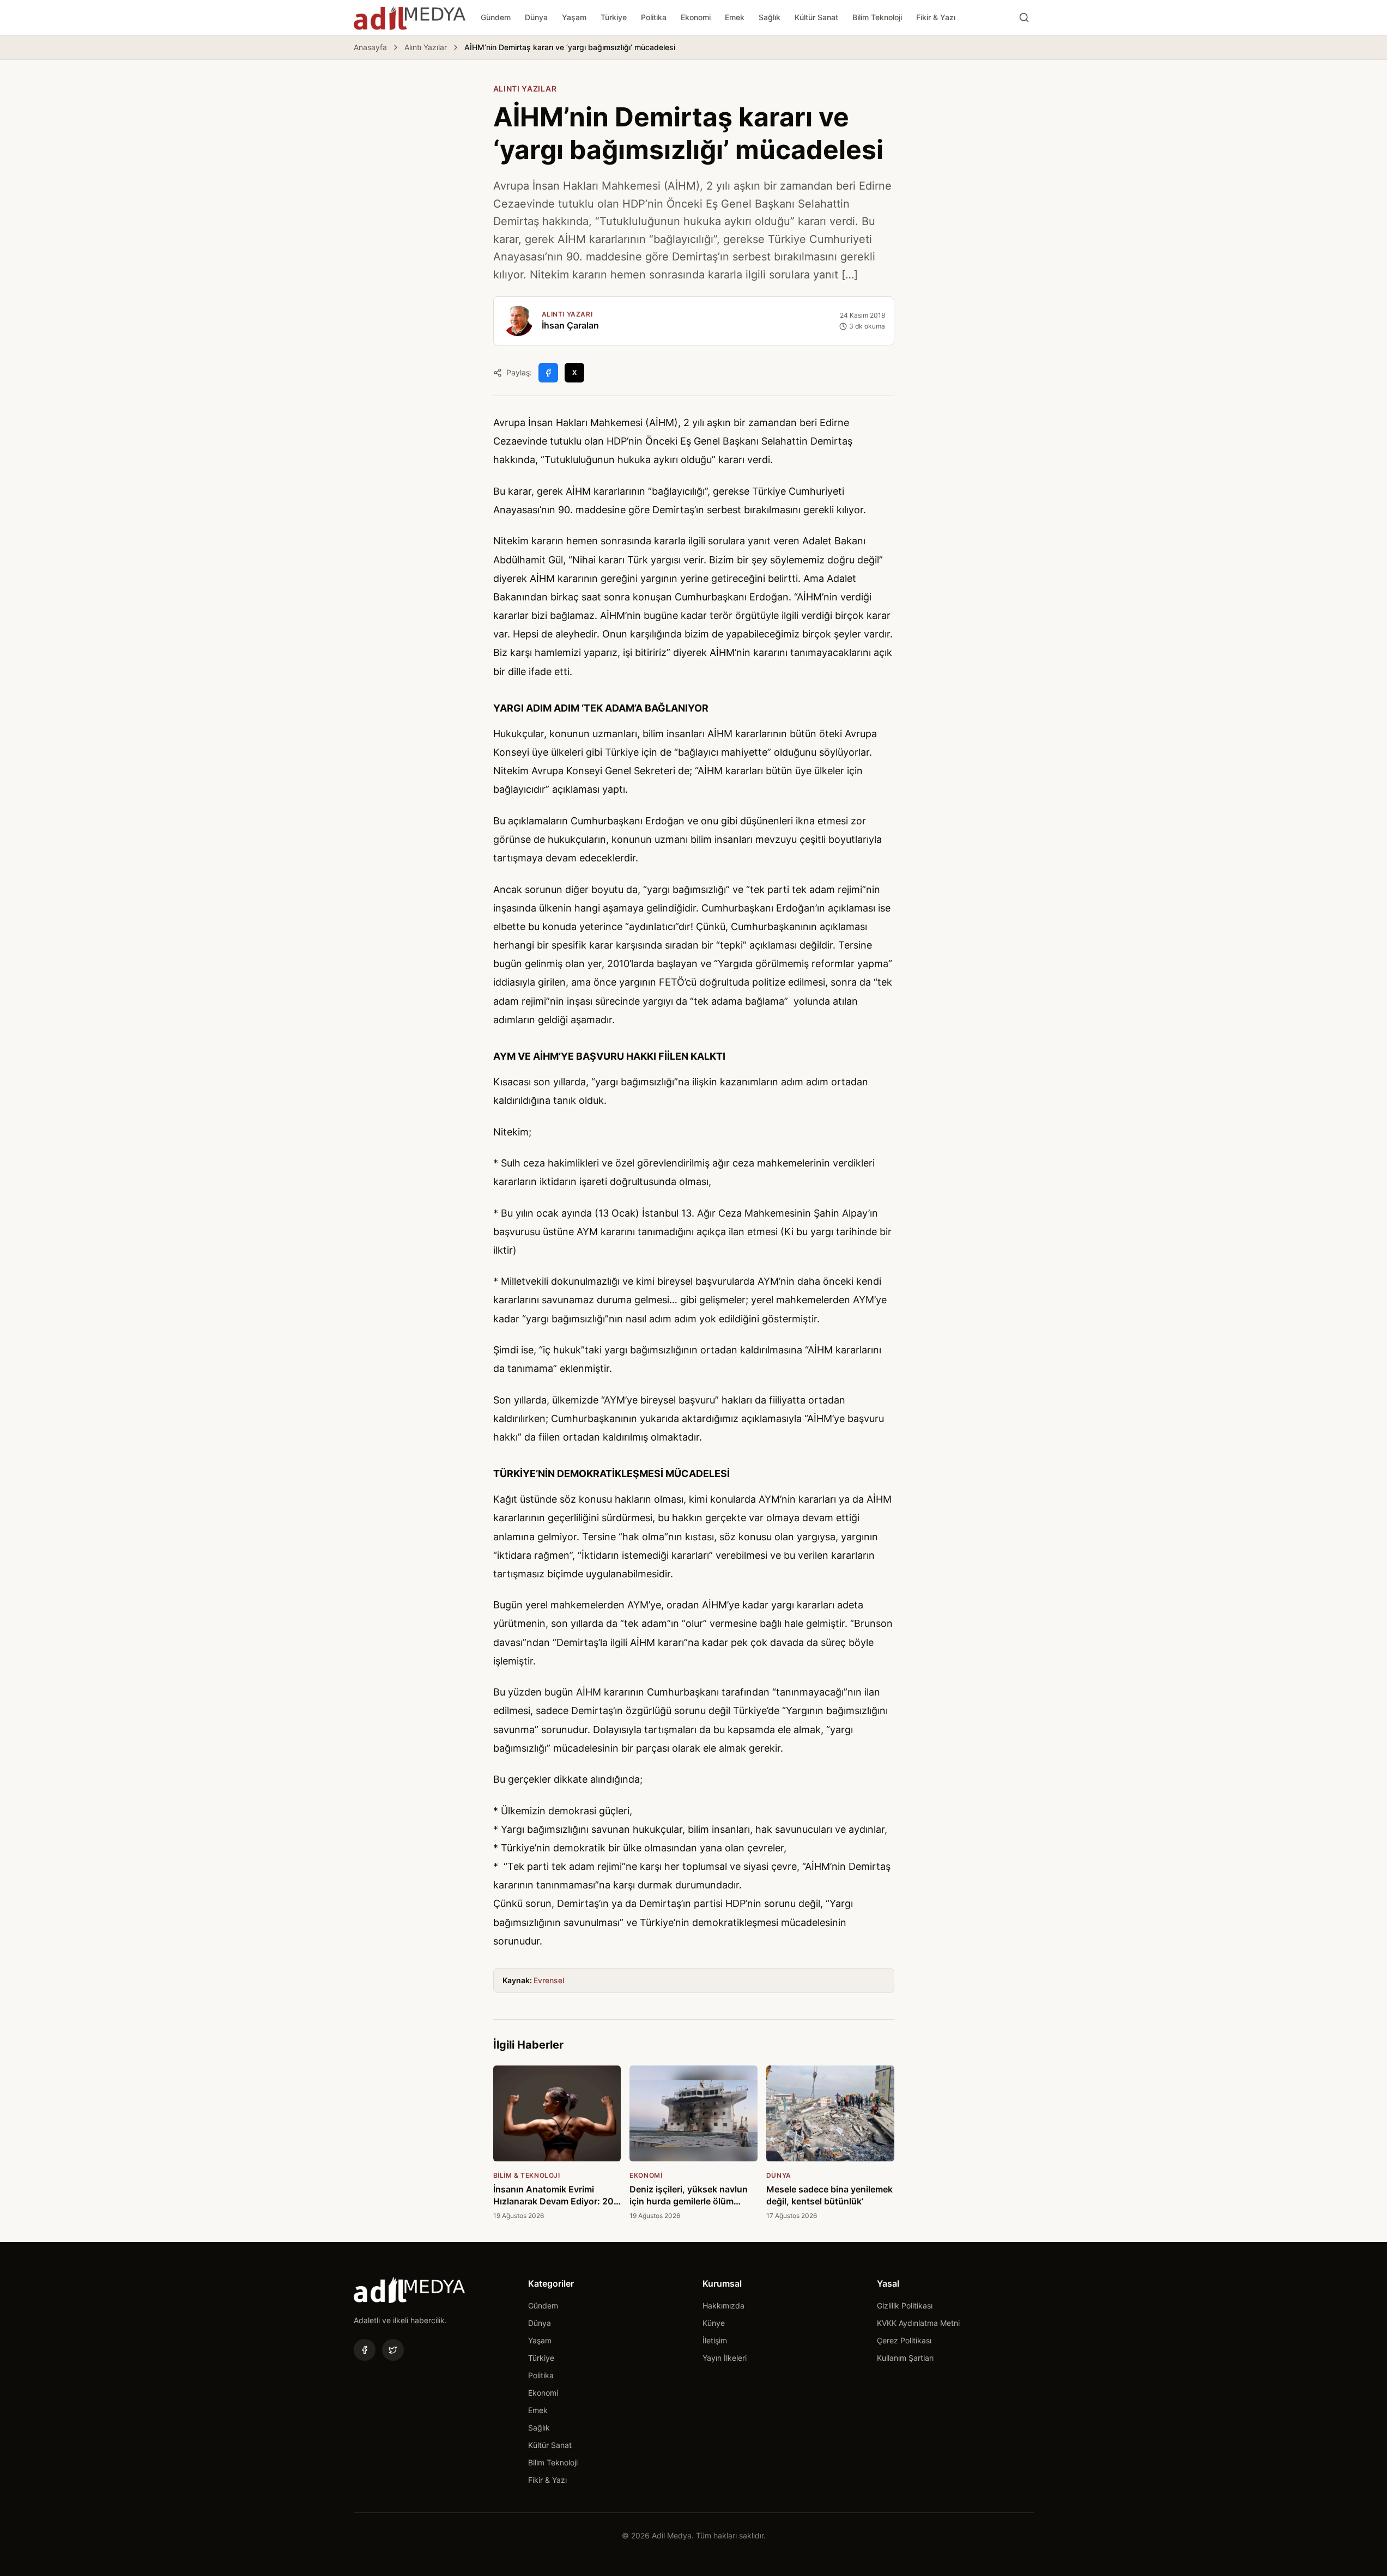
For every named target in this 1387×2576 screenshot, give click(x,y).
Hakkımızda (723, 2305)
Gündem (496, 17)
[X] (393, 2350)
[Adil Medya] (410, 17)
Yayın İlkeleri (725, 2358)
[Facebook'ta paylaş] (548, 373)
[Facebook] (365, 2350)
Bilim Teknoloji (877, 17)
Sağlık (770, 17)
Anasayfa (370, 47)
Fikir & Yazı (936, 17)
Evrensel (549, 1980)
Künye (714, 2323)
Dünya (536, 17)
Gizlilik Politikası (905, 2305)
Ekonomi (696, 17)
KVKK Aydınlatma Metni (918, 2323)
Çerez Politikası (904, 2340)
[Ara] (1024, 17)
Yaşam (574, 17)
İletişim (715, 2340)
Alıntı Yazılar (426, 47)
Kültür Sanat (816, 17)
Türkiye (614, 17)
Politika (654, 17)
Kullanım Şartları (905, 2358)
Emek (735, 17)
